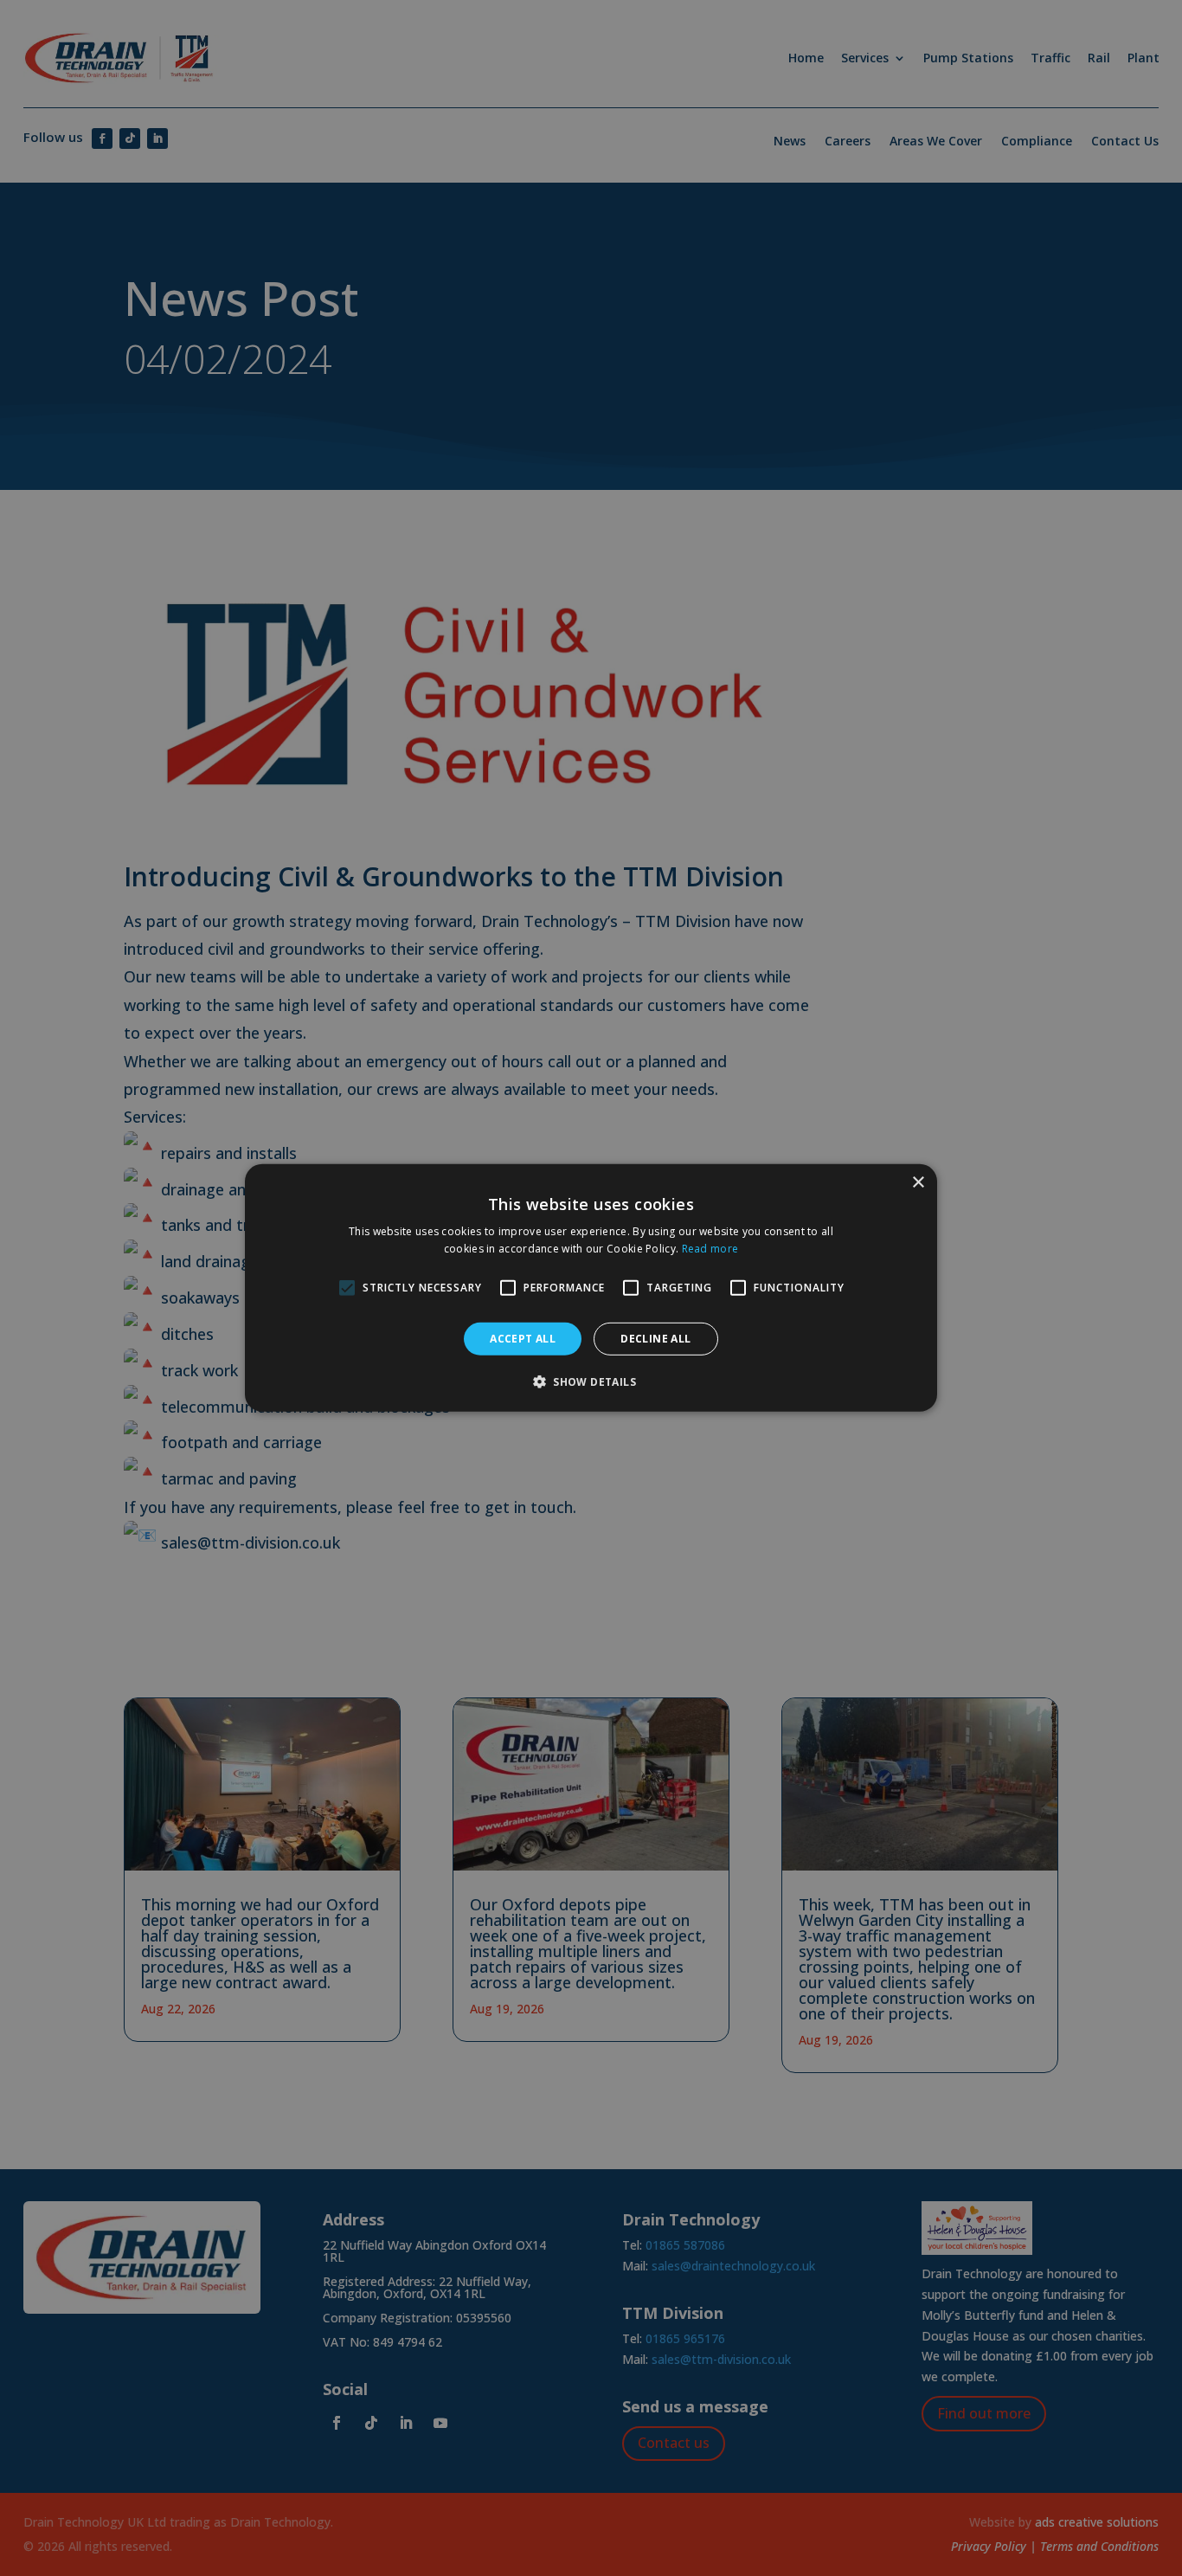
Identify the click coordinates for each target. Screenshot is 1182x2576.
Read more (710, 1249)
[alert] (591, 1288)
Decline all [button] (655, 1339)
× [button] (918, 1183)
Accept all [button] (523, 1339)
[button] (591, 1381)
